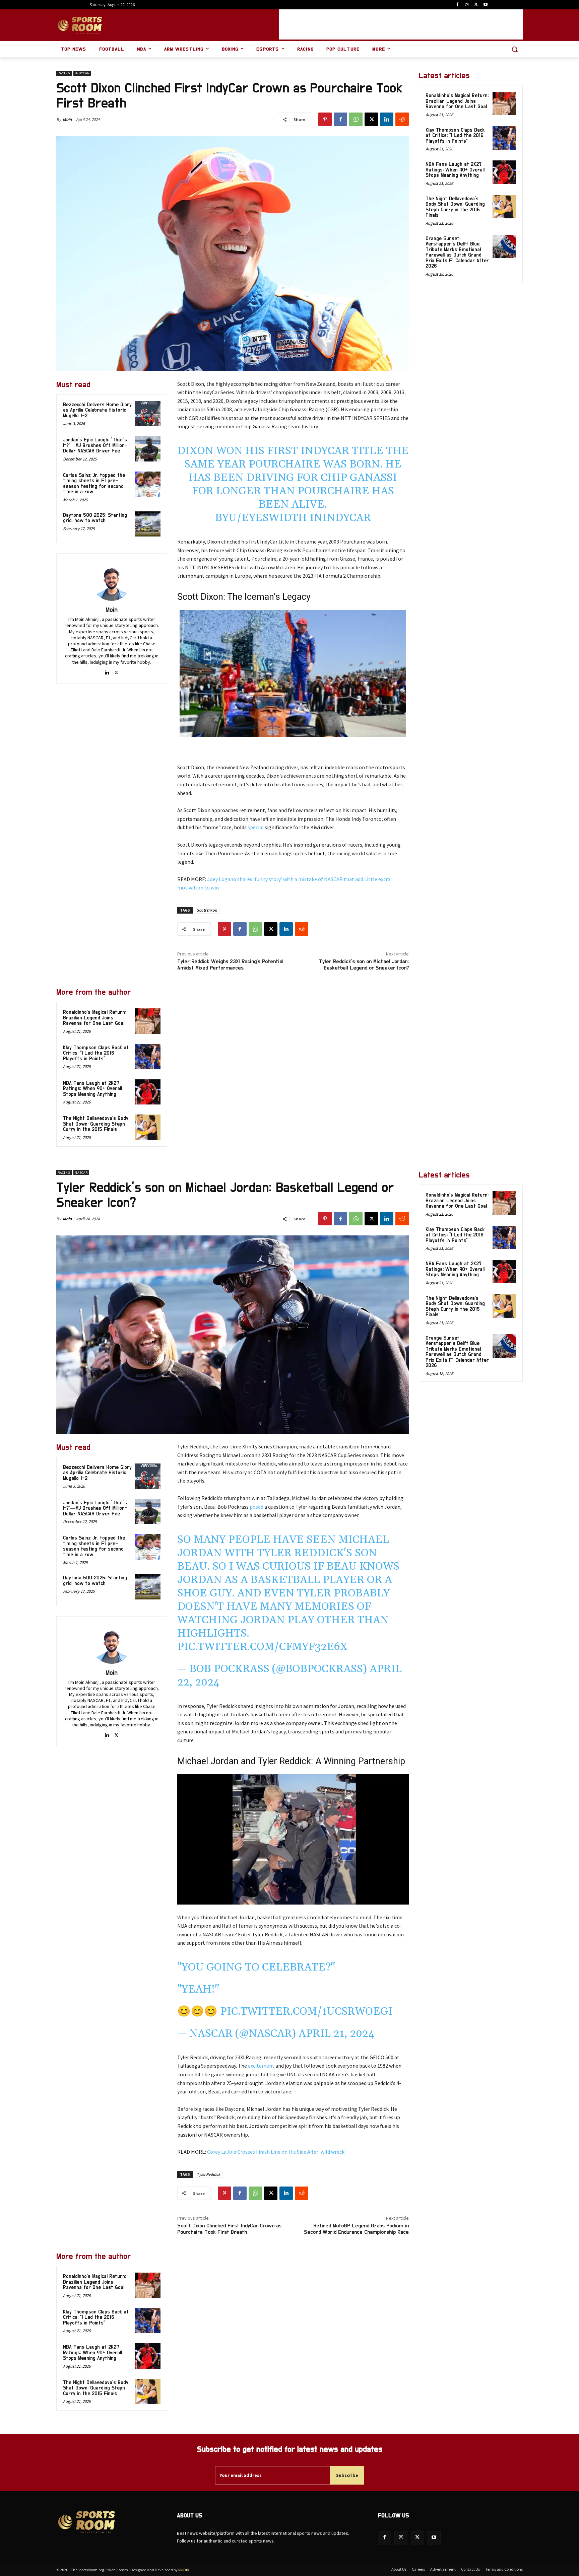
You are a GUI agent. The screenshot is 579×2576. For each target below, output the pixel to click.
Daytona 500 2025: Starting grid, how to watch (95, 518)
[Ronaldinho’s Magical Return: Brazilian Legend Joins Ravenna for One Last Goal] (148, 1021)
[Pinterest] (325, 119)
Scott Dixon (207, 910)
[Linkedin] (387, 119)
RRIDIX (184, 2570)
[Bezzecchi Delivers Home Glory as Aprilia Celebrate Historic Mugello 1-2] (148, 414)
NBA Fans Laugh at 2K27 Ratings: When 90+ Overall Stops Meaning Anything (92, 1089)
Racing (64, 73)
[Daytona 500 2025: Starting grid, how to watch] (148, 524)
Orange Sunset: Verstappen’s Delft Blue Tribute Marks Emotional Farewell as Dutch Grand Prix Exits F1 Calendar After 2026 (457, 253)
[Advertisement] (401, 24)
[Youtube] (485, 5)
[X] (476, 5)
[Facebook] (458, 5)
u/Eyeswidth (268, 518)
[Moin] (112, 581)
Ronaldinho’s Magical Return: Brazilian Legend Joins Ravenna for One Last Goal (94, 1018)
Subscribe (347, 2475)
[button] (515, 49)
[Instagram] (467, 5)
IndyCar (82, 73)
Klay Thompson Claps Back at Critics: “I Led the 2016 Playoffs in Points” (96, 1053)
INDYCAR (347, 518)
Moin (67, 119)
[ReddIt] (402, 119)
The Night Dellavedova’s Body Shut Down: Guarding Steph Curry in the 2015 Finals (96, 1124)
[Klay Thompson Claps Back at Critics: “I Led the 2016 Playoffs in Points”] (148, 1057)
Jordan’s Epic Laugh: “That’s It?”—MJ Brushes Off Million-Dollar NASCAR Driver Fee (95, 445)
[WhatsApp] (356, 119)
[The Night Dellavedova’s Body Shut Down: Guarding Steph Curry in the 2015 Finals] (148, 1127)
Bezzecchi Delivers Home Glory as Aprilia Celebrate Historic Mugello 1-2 (97, 410)
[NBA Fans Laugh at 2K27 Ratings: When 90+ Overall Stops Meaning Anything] (148, 1092)
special (256, 827)
